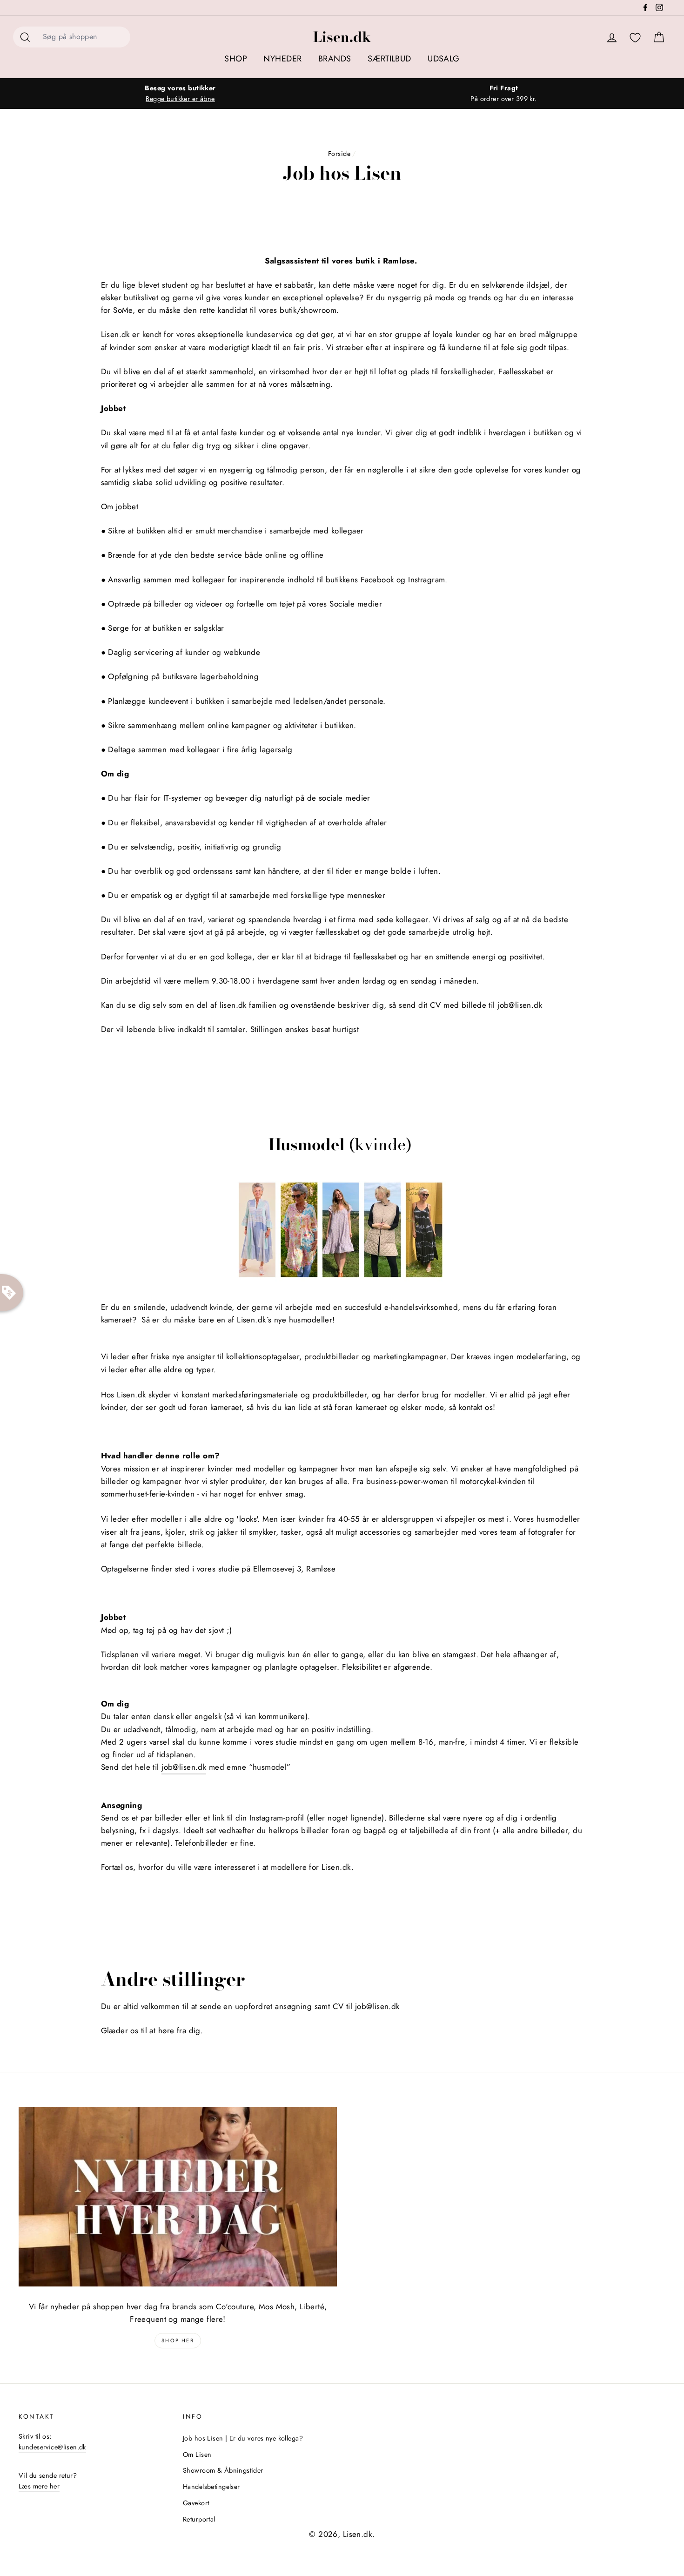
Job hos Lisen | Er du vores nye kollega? (243, 2438)
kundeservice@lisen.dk (52, 2447)
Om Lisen (197, 2455)
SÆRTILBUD (389, 59)
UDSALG (444, 59)
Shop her (178, 2340)
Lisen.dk (342, 37)
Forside (339, 154)
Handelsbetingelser (211, 2487)
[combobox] (84, 37)
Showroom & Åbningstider (223, 2470)
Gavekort (196, 2503)
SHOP (236, 59)
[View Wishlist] (635, 38)
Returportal (199, 2519)
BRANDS (335, 59)
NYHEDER (282, 59)
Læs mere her (39, 2486)
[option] (180, 94)
